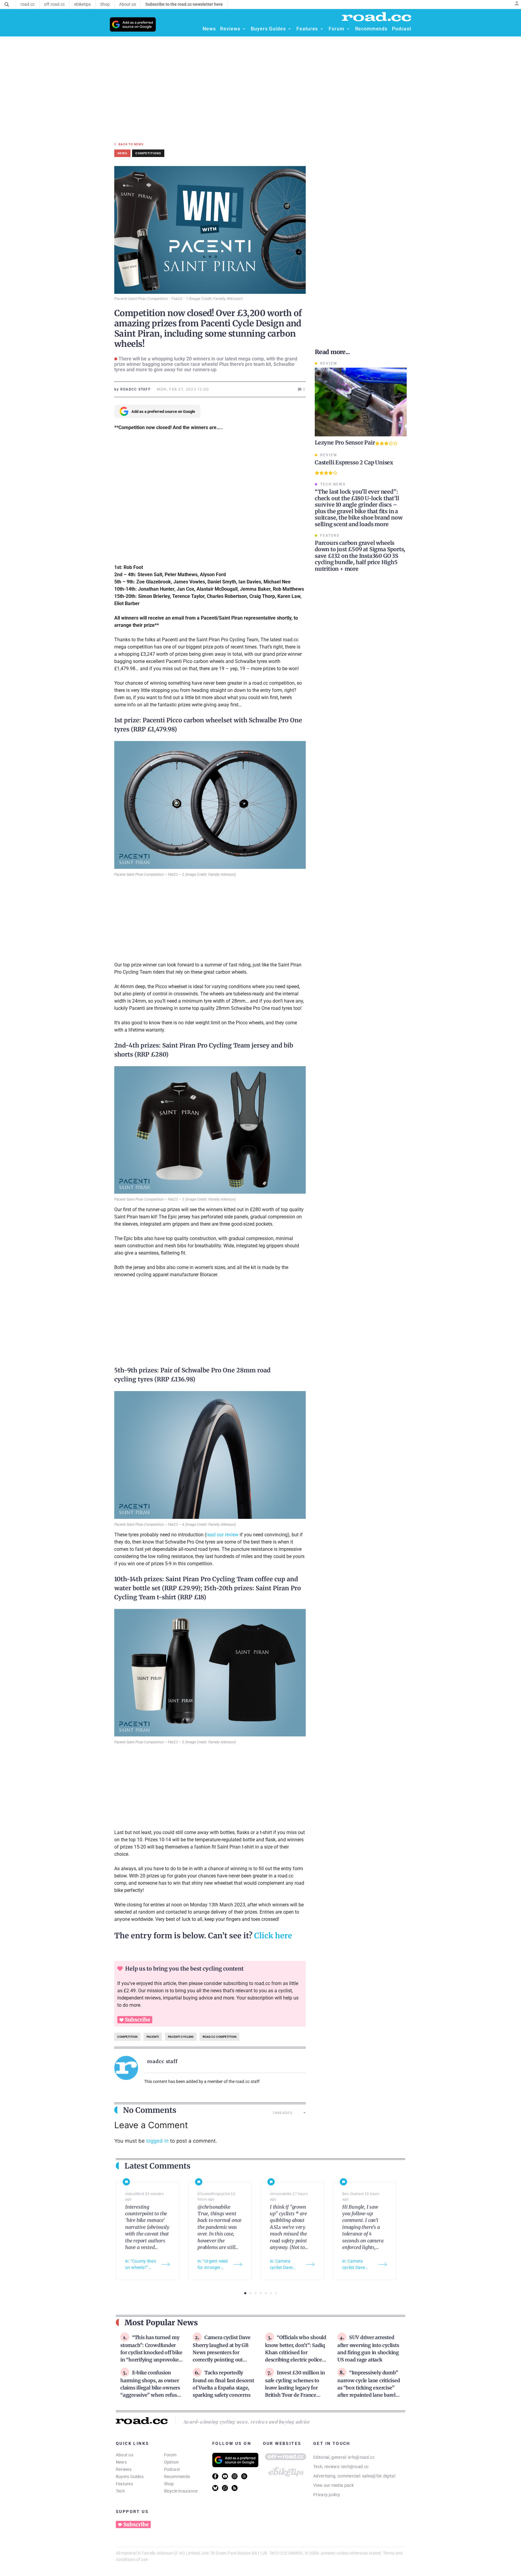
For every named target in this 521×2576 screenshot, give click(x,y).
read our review (222, 1535)
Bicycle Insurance (181, 2491)
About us (125, 2455)
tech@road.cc (355, 2467)
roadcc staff (162, 2061)
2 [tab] (250, 2293)
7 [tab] (276, 2293)
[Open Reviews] (244, 29)
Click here (273, 1936)
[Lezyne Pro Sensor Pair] (361, 402)
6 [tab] (271, 2293)
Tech (120, 2491)
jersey (260, 1045)
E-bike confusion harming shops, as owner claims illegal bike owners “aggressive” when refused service (151, 2387)
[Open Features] (322, 29)
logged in (157, 2141)
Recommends (177, 2477)
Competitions (148, 153)
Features (124, 2484)
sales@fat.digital (379, 2476)
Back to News (131, 144)
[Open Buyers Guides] (289, 29)
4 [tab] (261, 2293)
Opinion (172, 2462)
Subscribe (137, 2020)
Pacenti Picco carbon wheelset (187, 720)
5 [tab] (266, 2293)
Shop (169, 2484)
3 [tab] (256, 2293)
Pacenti (153, 2037)
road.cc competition (219, 2037)
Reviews (124, 2469)
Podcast (172, 2469)
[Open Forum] (348, 29)
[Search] (7, 5)
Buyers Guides (130, 2477)
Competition (127, 2037)
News (121, 2462)
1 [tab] (245, 2293)
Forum (170, 2455)
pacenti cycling (181, 2037)
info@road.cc (361, 2457)
